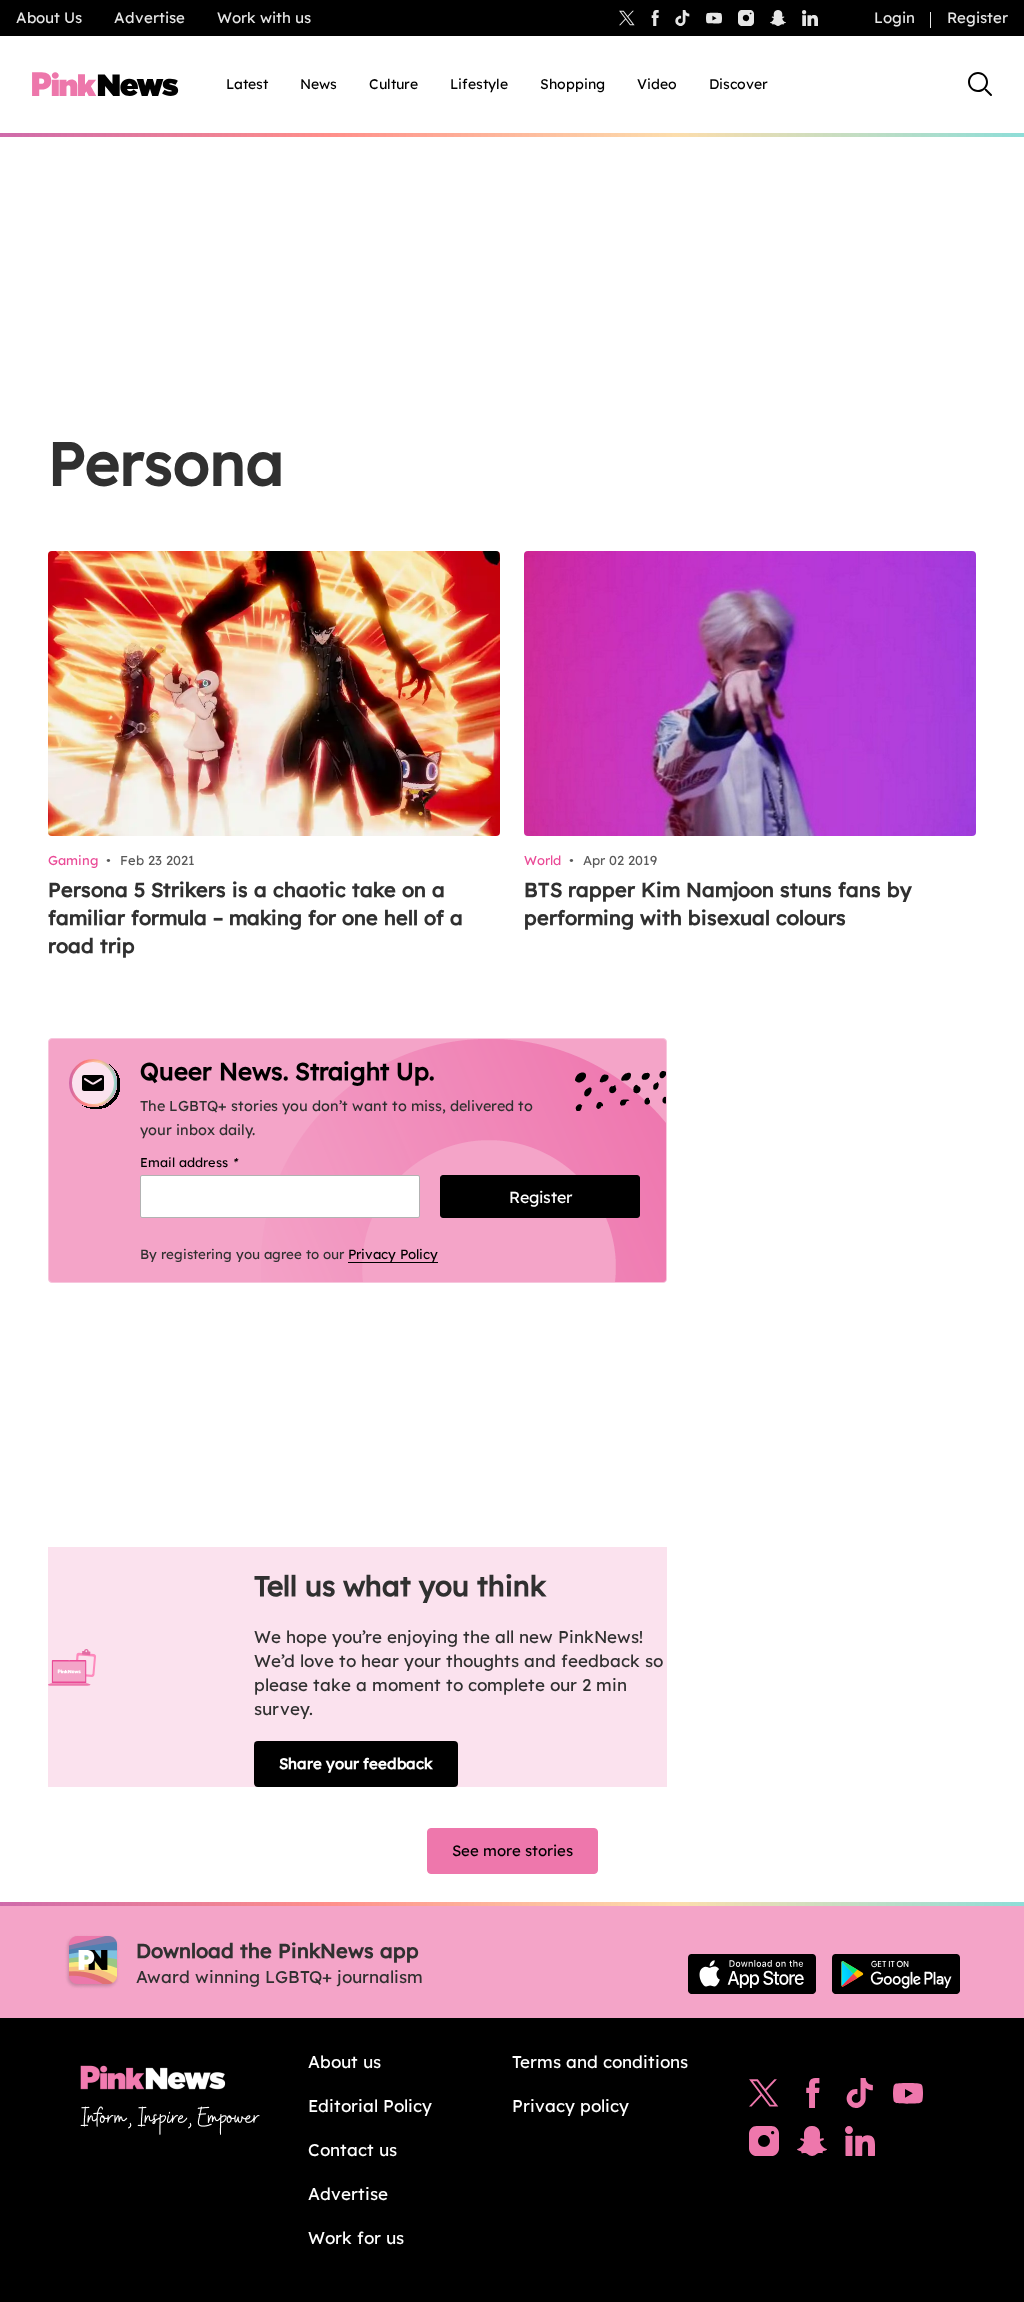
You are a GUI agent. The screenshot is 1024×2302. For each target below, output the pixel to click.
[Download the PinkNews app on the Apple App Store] (752, 1974)
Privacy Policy (393, 1254)
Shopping (572, 84)
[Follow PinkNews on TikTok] (860, 2098)
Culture (393, 84)
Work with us (264, 17)
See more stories (512, 1850)
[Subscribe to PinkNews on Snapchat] (812, 2146)
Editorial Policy (370, 2105)
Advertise (149, 17)
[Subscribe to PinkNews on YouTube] (908, 2098)
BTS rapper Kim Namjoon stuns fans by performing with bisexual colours (718, 903)
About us (344, 2061)
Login (894, 17)
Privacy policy (570, 2105)
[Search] (980, 84)
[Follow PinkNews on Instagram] (764, 2146)
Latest (247, 84)
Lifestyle (479, 84)
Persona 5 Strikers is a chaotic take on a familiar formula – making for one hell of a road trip (255, 917)
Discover (738, 84)
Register (977, 17)
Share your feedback (356, 1763)
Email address (214, 1162)
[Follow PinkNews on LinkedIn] (810, 18)
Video (657, 84)
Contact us (352, 2149)
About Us (49, 17)
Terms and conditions (600, 2061)
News (318, 84)
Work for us (356, 2237)
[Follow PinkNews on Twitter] (764, 2098)
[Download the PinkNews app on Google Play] (896, 1974)
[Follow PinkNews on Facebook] (812, 2098)
